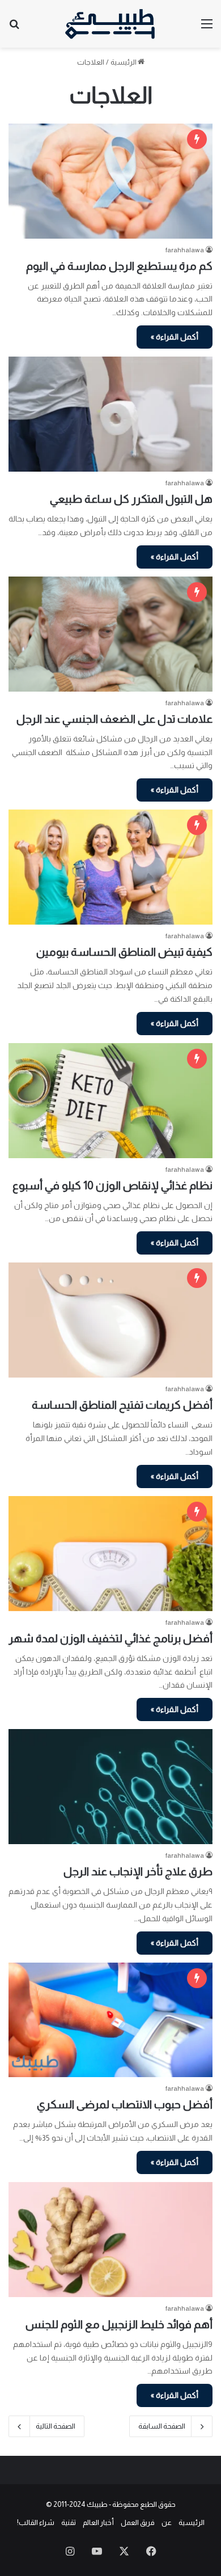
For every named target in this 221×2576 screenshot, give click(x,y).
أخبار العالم (98, 2522)
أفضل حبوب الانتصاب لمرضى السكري (125, 2104)
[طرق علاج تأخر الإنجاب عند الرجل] (110, 1787)
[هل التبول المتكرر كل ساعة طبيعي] (110, 414)
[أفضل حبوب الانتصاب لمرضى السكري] (110, 2020)
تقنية (69, 2522)
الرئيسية (124, 62)
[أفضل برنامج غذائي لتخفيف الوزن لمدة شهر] (110, 1554)
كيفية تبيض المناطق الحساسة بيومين (124, 952)
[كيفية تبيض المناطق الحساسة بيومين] (110, 867)
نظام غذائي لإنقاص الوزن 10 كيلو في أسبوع (112, 1185)
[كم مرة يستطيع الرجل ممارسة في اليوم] (110, 181)
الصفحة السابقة (162, 2426)
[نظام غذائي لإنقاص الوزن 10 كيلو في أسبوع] (110, 1101)
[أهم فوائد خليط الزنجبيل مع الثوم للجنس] (110, 2240)
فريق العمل (138, 2522)
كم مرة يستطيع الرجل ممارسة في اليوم (119, 266)
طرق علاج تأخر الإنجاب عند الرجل (138, 1871)
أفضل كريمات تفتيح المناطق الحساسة (122, 1405)
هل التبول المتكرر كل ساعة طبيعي (131, 499)
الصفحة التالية (56, 2426)
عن (167, 2522)
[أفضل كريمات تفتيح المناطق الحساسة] (110, 1320)
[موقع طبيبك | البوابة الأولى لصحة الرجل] (110, 24)
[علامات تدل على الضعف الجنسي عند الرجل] (110, 634)
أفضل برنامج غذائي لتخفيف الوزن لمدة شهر (110, 1638)
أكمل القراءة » (175, 337)
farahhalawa (185, 250)
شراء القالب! (36, 2522)
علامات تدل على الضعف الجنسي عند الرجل (114, 719)
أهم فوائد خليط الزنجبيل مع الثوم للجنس (119, 2324)
